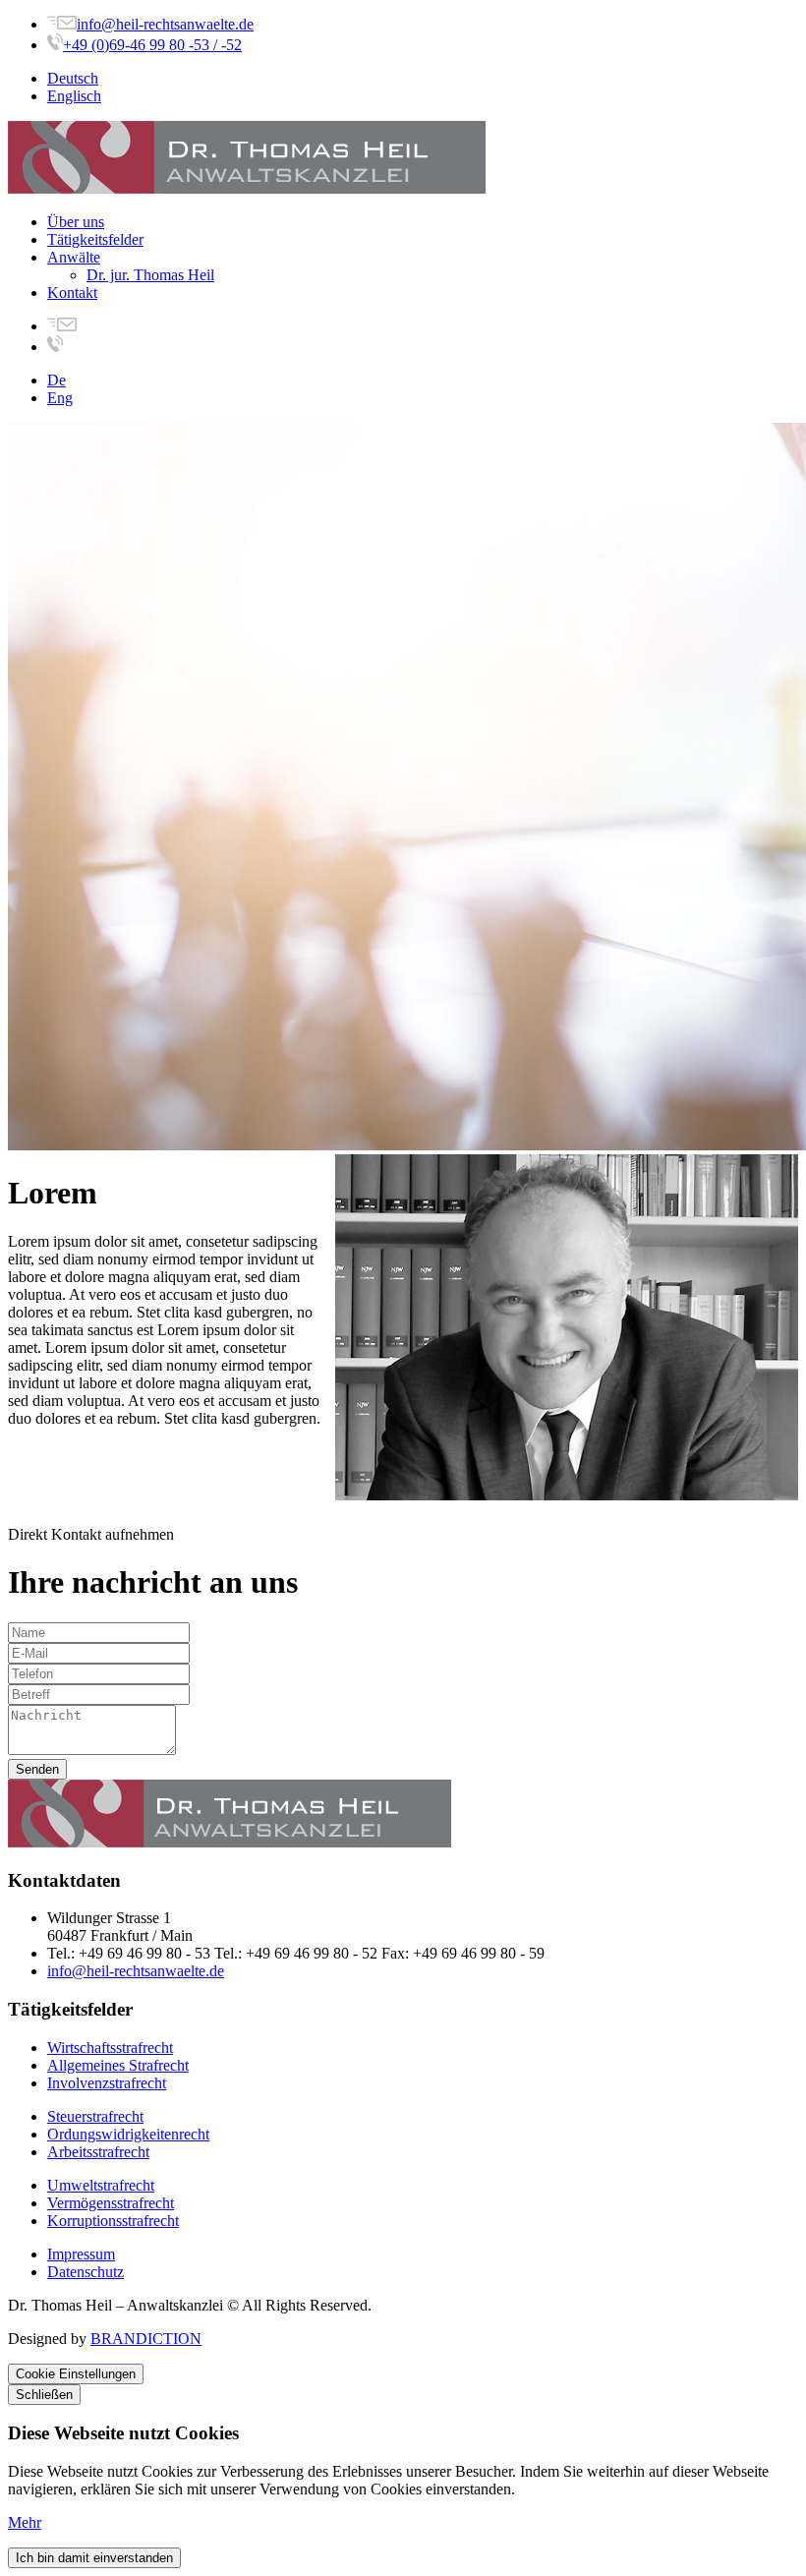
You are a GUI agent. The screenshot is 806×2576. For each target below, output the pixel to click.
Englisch (74, 96)
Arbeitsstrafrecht (98, 2152)
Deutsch (73, 78)
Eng (60, 398)
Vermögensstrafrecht (111, 2203)
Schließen (44, 2395)
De (57, 380)
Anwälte (74, 257)
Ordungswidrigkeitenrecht (128, 2134)
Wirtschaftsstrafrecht (110, 2048)
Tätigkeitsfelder (95, 239)
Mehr (25, 2522)
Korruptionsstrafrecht (113, 2221)
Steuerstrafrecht (95, 2116)
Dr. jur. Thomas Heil (150, 275)
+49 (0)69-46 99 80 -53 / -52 (152, 45)
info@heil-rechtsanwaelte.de (165, 24)
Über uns (76, 222)
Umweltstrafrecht (101, 2185)
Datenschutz (86, 2272)
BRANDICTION (146, 2339)
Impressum (81, 2254)
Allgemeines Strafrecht (118, 2065)
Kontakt (72, 293)
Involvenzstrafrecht (107, 2083)
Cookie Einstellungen (76, 2374)
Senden (37, 1769)
